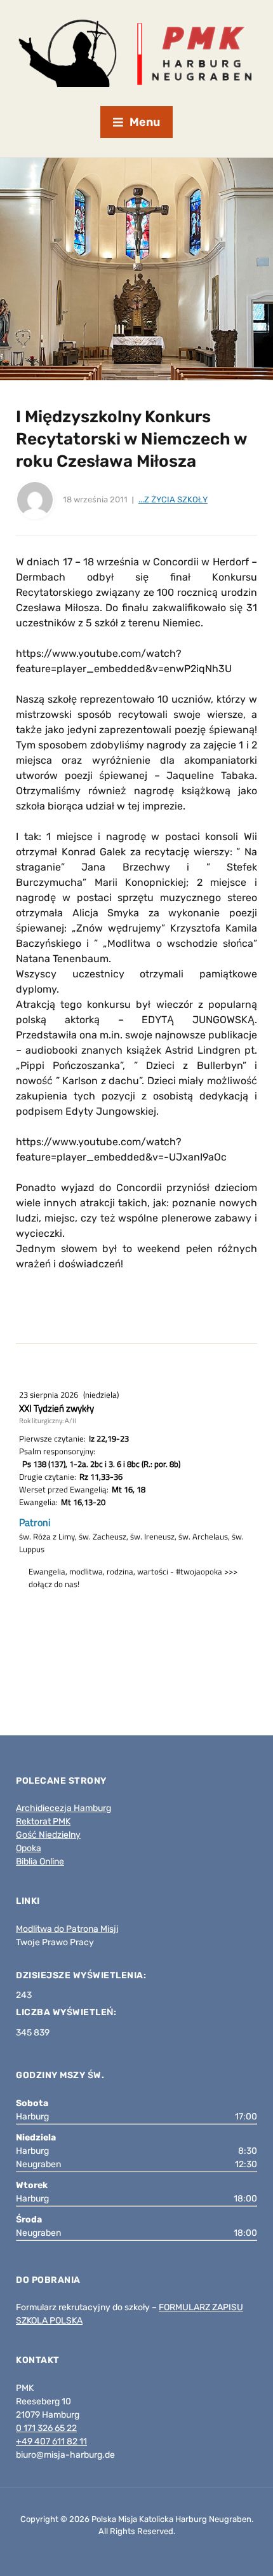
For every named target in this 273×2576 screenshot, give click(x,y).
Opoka (29, 1848)
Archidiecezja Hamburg (63, 1808)
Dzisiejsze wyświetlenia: (82, 1975)
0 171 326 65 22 (46, 2428)
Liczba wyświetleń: (67, 2012)
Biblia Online (40, 1862)
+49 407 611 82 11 (51, 2442)
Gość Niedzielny (48, 1835)
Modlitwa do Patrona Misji (67, 1929)
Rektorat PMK (43, 1822)
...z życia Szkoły (173, 499)
